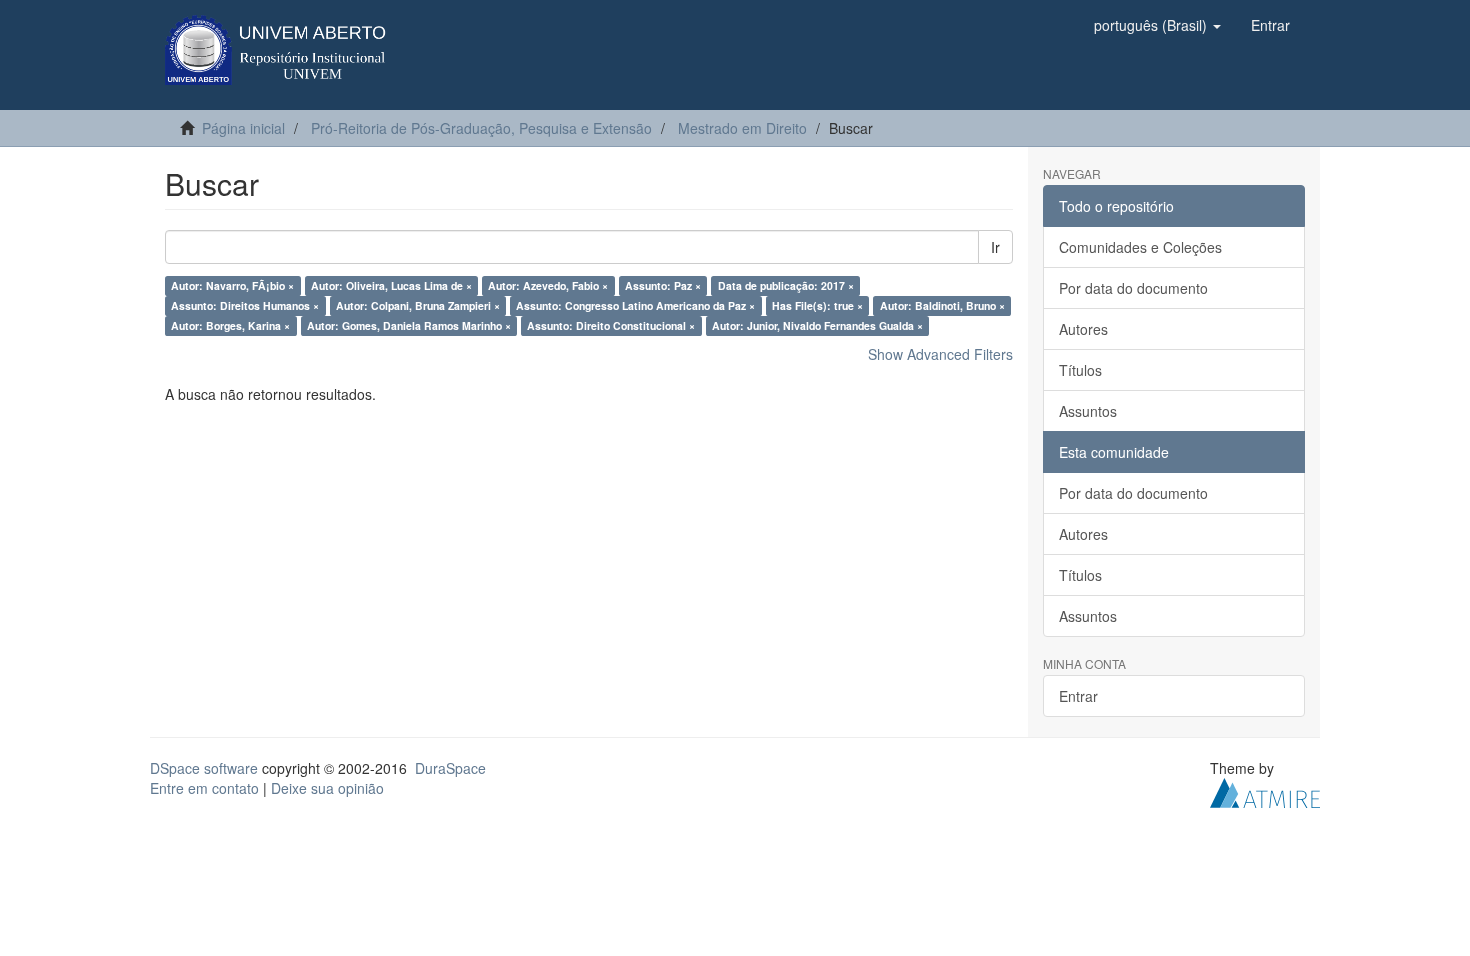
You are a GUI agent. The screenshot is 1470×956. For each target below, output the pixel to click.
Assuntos (1088, 411)
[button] (1157, 25)
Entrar (1078, 696)
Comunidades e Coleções (1140, 247)
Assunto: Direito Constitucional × (611, 325)
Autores (1083, 329)
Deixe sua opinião (327, 788)
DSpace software (204, 768)
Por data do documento (1133, 288)
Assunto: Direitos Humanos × (245, 305)
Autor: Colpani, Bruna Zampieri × (418, 305)
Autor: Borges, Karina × (230, 325)
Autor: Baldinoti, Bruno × (942, 305)
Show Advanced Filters (940, 354)
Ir (995, 247)
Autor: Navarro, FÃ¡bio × (232, 285)
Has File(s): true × (817, 305)
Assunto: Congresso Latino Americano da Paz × (635, 305)
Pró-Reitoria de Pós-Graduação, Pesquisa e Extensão (481, 128)
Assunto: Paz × (663, 285)
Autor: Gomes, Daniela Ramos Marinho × (409, 325)
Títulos (1080, 370)
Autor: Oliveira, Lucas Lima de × (391, 285)
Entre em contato (204, 788)
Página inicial (243, 128)
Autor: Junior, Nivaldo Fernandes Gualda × (817, 325)
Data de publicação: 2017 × (786, 285)
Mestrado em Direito (742, 128)
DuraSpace (450, 768)
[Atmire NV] (1265, 791)
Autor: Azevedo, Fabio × (548, 285)
